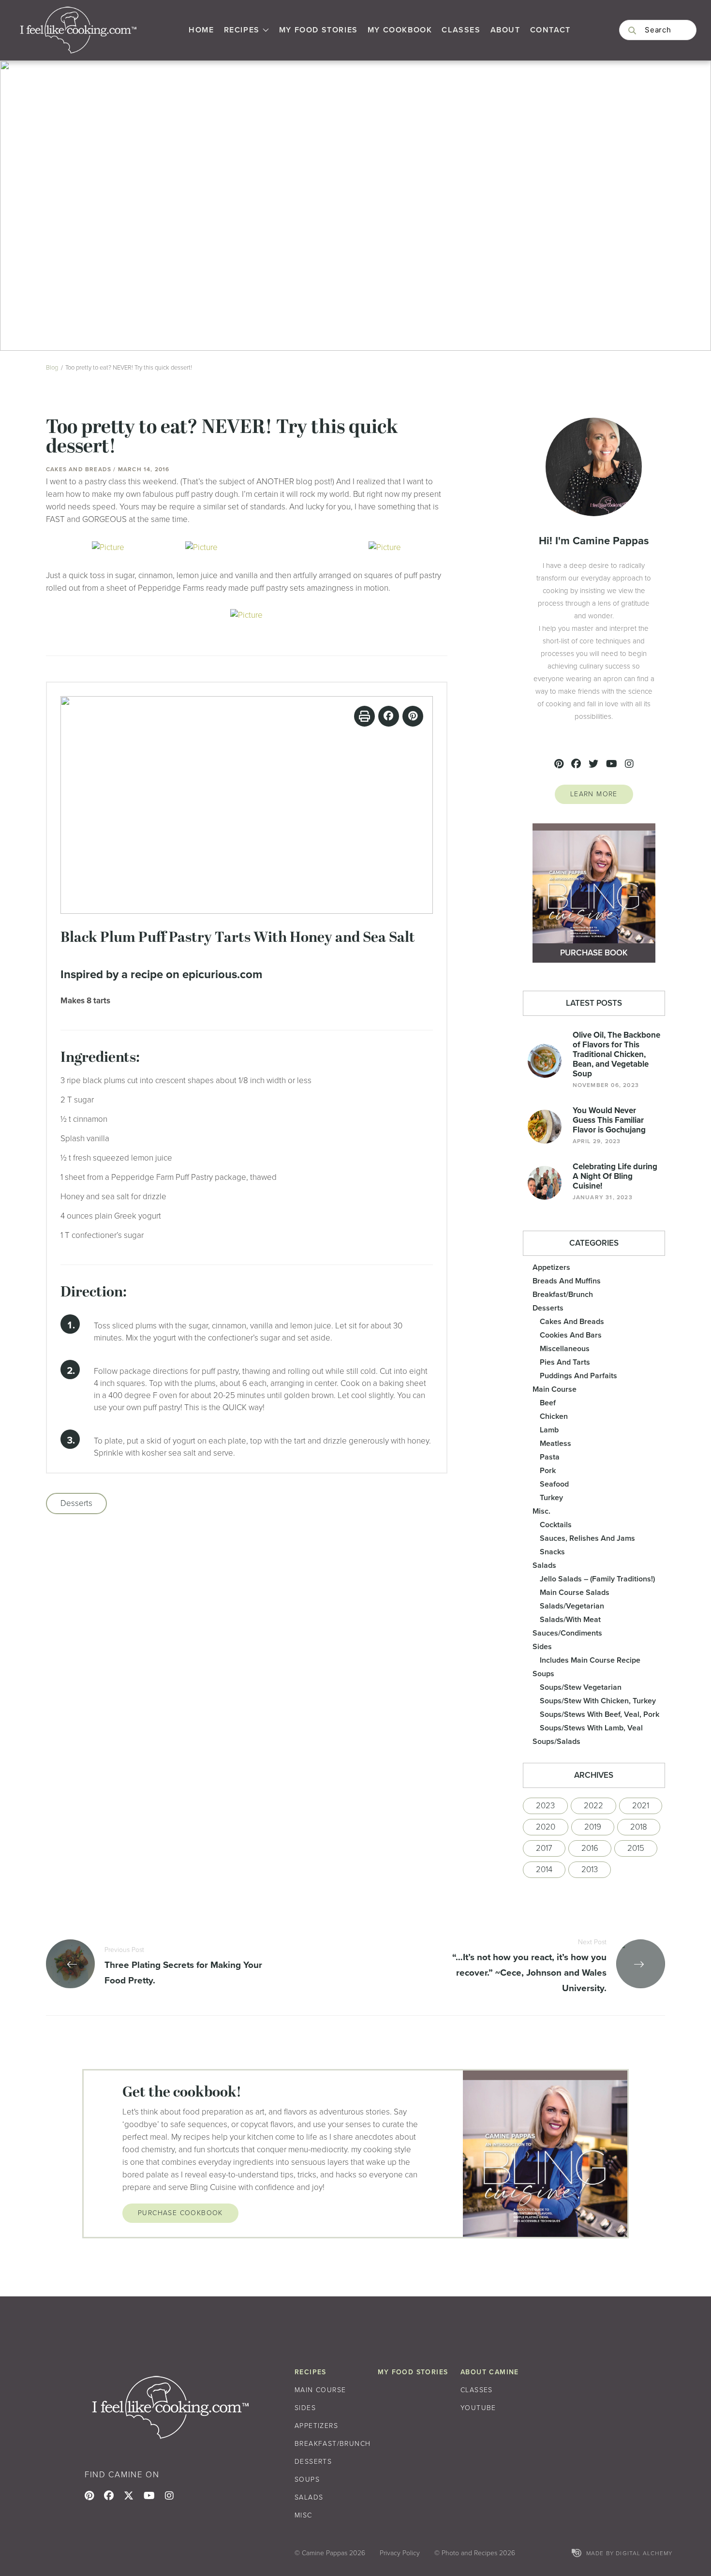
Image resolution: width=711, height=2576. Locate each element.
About (505, 30)
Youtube (478, 2408)
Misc (304, 2515)
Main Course (555, 1389)
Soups (543, 1674)
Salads (544, 1565)
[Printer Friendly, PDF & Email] (364, 716)
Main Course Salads (575, 1592)
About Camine (490, 2372)
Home (201, 30)
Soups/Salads (556, 1741)
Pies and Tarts (565, 1362)
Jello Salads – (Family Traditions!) (597, 1579)
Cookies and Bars (571, 1335)
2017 (544, 1848)
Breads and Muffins (567, 1281)
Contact (550, 30)
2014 (544, 1869)
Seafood (554, 1484)
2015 (636, 1848)
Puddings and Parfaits (578, 1376)
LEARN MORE (594, 794)
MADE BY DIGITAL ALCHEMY (629, 2553)
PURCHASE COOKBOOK (180, 2213)
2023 (545, 1806)
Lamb (549, 1430)
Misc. (541, 1511)
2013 (590, 1869)
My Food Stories (318, 30)
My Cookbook (400, 30)
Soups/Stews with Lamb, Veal (591, 1728)
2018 (639, 1827)
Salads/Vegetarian (572, 1606)
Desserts (76, 1503)
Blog (52, 367)
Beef (548, 1403)
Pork (548, 1470)
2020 (546, 1827)
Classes (461, 30)
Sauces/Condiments (567, 1633)
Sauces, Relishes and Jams (587, 1538)
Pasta (550, 1457)
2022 (593, 1806)
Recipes (242, 30)
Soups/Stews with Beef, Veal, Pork (600, 1714)
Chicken (554, 1416)
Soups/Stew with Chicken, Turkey (598, 1701)
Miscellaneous (565, 1348)
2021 (641, 1806)
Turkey (551, 1497)
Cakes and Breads (572, 1321)
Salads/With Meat (570, 1619)
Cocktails (556, 1525)
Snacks (552, 1552)
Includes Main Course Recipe (590, 1660)
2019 (593, 1827)
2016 (590, 1848)
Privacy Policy (400, 2553)
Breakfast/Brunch (563, 1294)
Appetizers (551, 1267)
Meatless (555, 1443)
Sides (542, 1646)
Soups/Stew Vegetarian (581, 1687)
